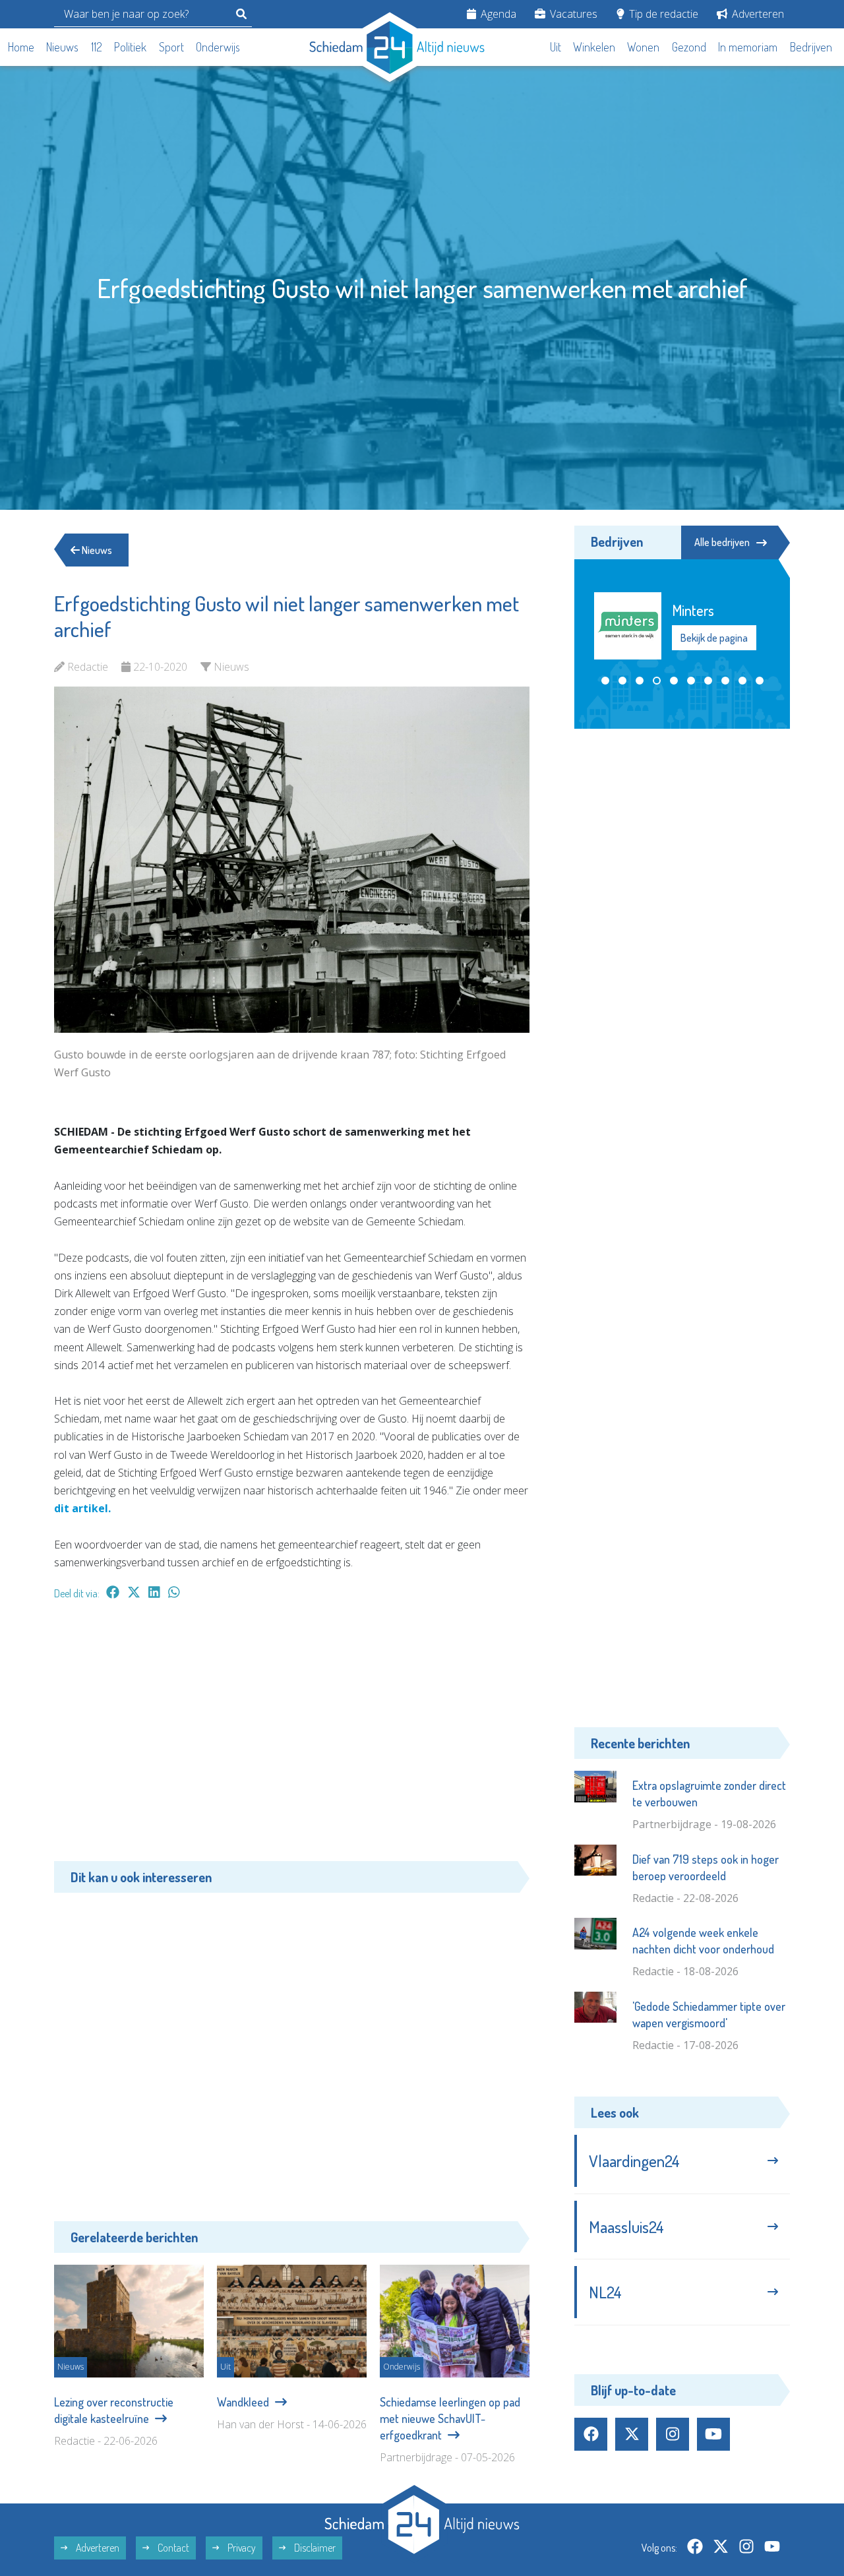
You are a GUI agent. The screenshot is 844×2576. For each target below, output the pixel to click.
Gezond (689, 47)
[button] (605, 680)
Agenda (497, 14)
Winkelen (594, 47)
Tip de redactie (662, 14)
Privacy (241, 2548)
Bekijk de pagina (714, 638)
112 (97, 47)
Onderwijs (218, 47)
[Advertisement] (292, 1737)
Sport (171, 47)
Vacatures (572, 14)
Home (21, 47)
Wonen (643, 47)
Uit (556, 47)
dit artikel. (82, 1508)
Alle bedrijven (722, 542)
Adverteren (757, 14)
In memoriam (748, 47)
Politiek (130, 47)
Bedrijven (811, 47)
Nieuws (62, 47)
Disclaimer (314, 2548)
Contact (172, 2548)
